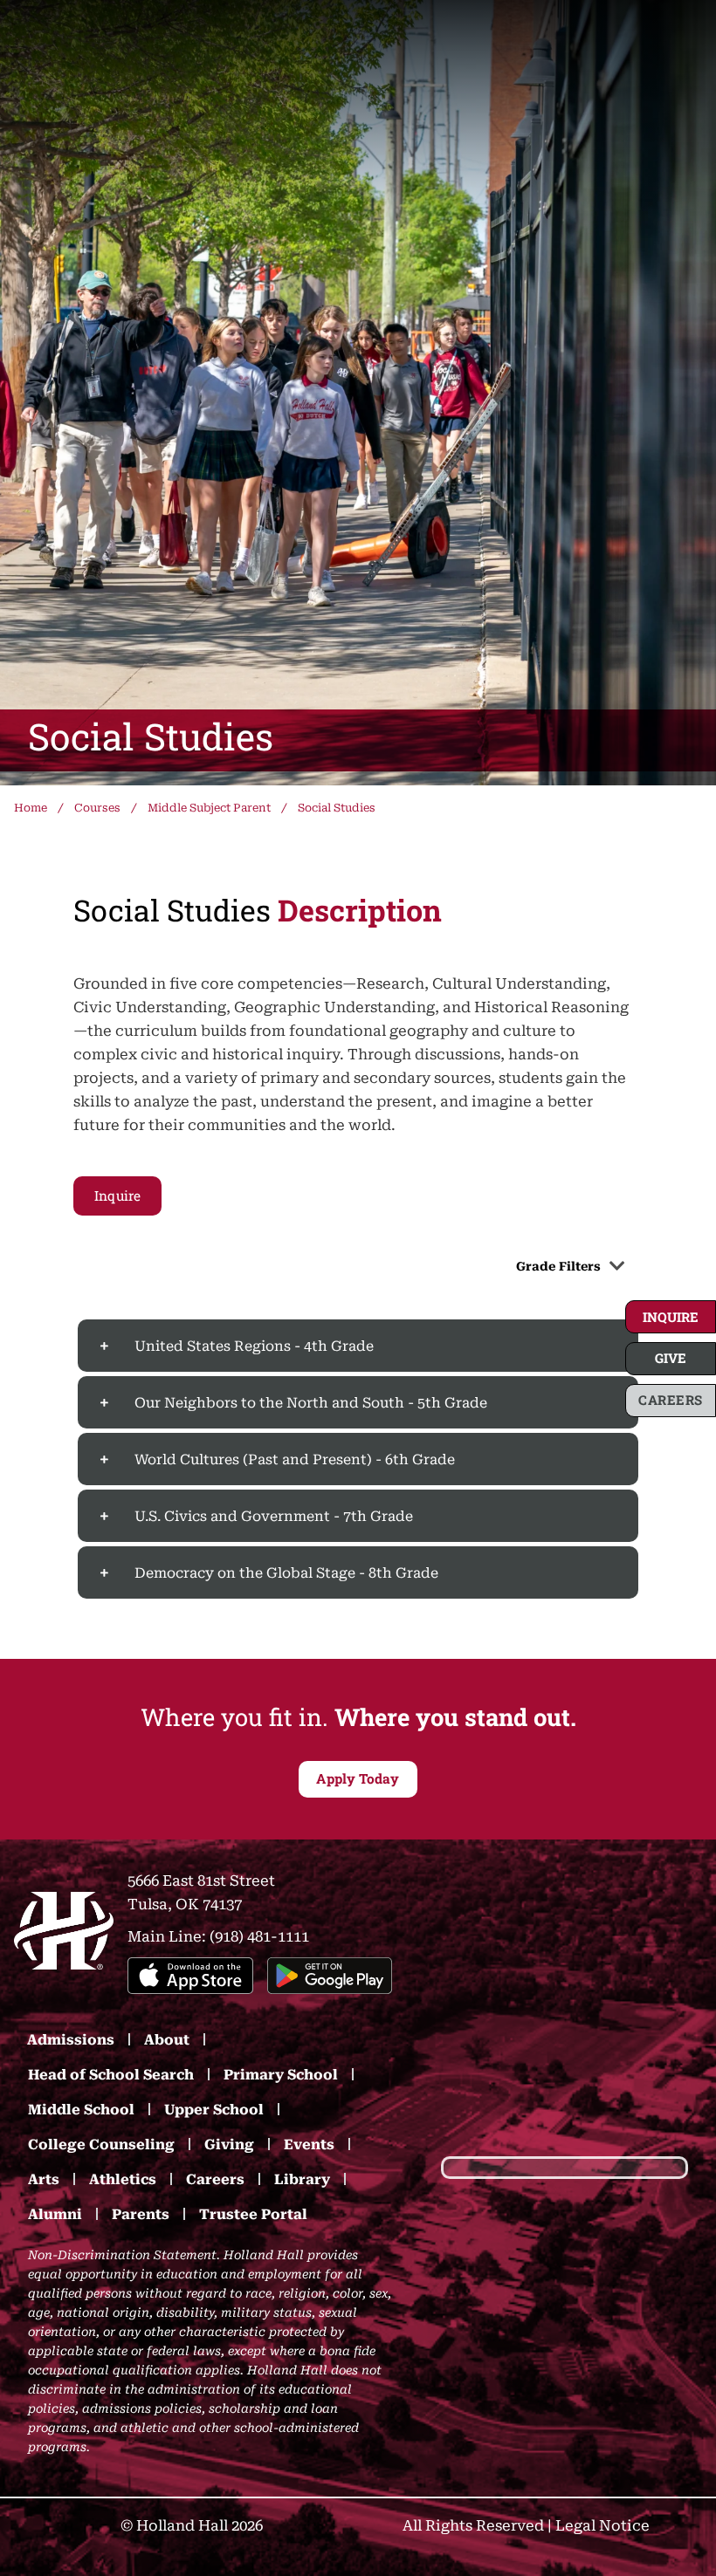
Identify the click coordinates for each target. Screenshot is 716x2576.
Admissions (71, 2039)
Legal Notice (602, 2524)
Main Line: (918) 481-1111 (218, 1935)
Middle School (81, 2109)
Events (309, 2144)
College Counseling (101, 2144)
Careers (215, 2179)
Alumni (55, 2213)
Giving (229, 2144)
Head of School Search (111, 2074)
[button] (671, 1317)
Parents (141, 2213)
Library (302, 2179)
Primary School (281, 2074)
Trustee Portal (253, 2213)
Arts (44, 2179)
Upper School (214, 2109)
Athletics (123, 2179)
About (167, 2039)
